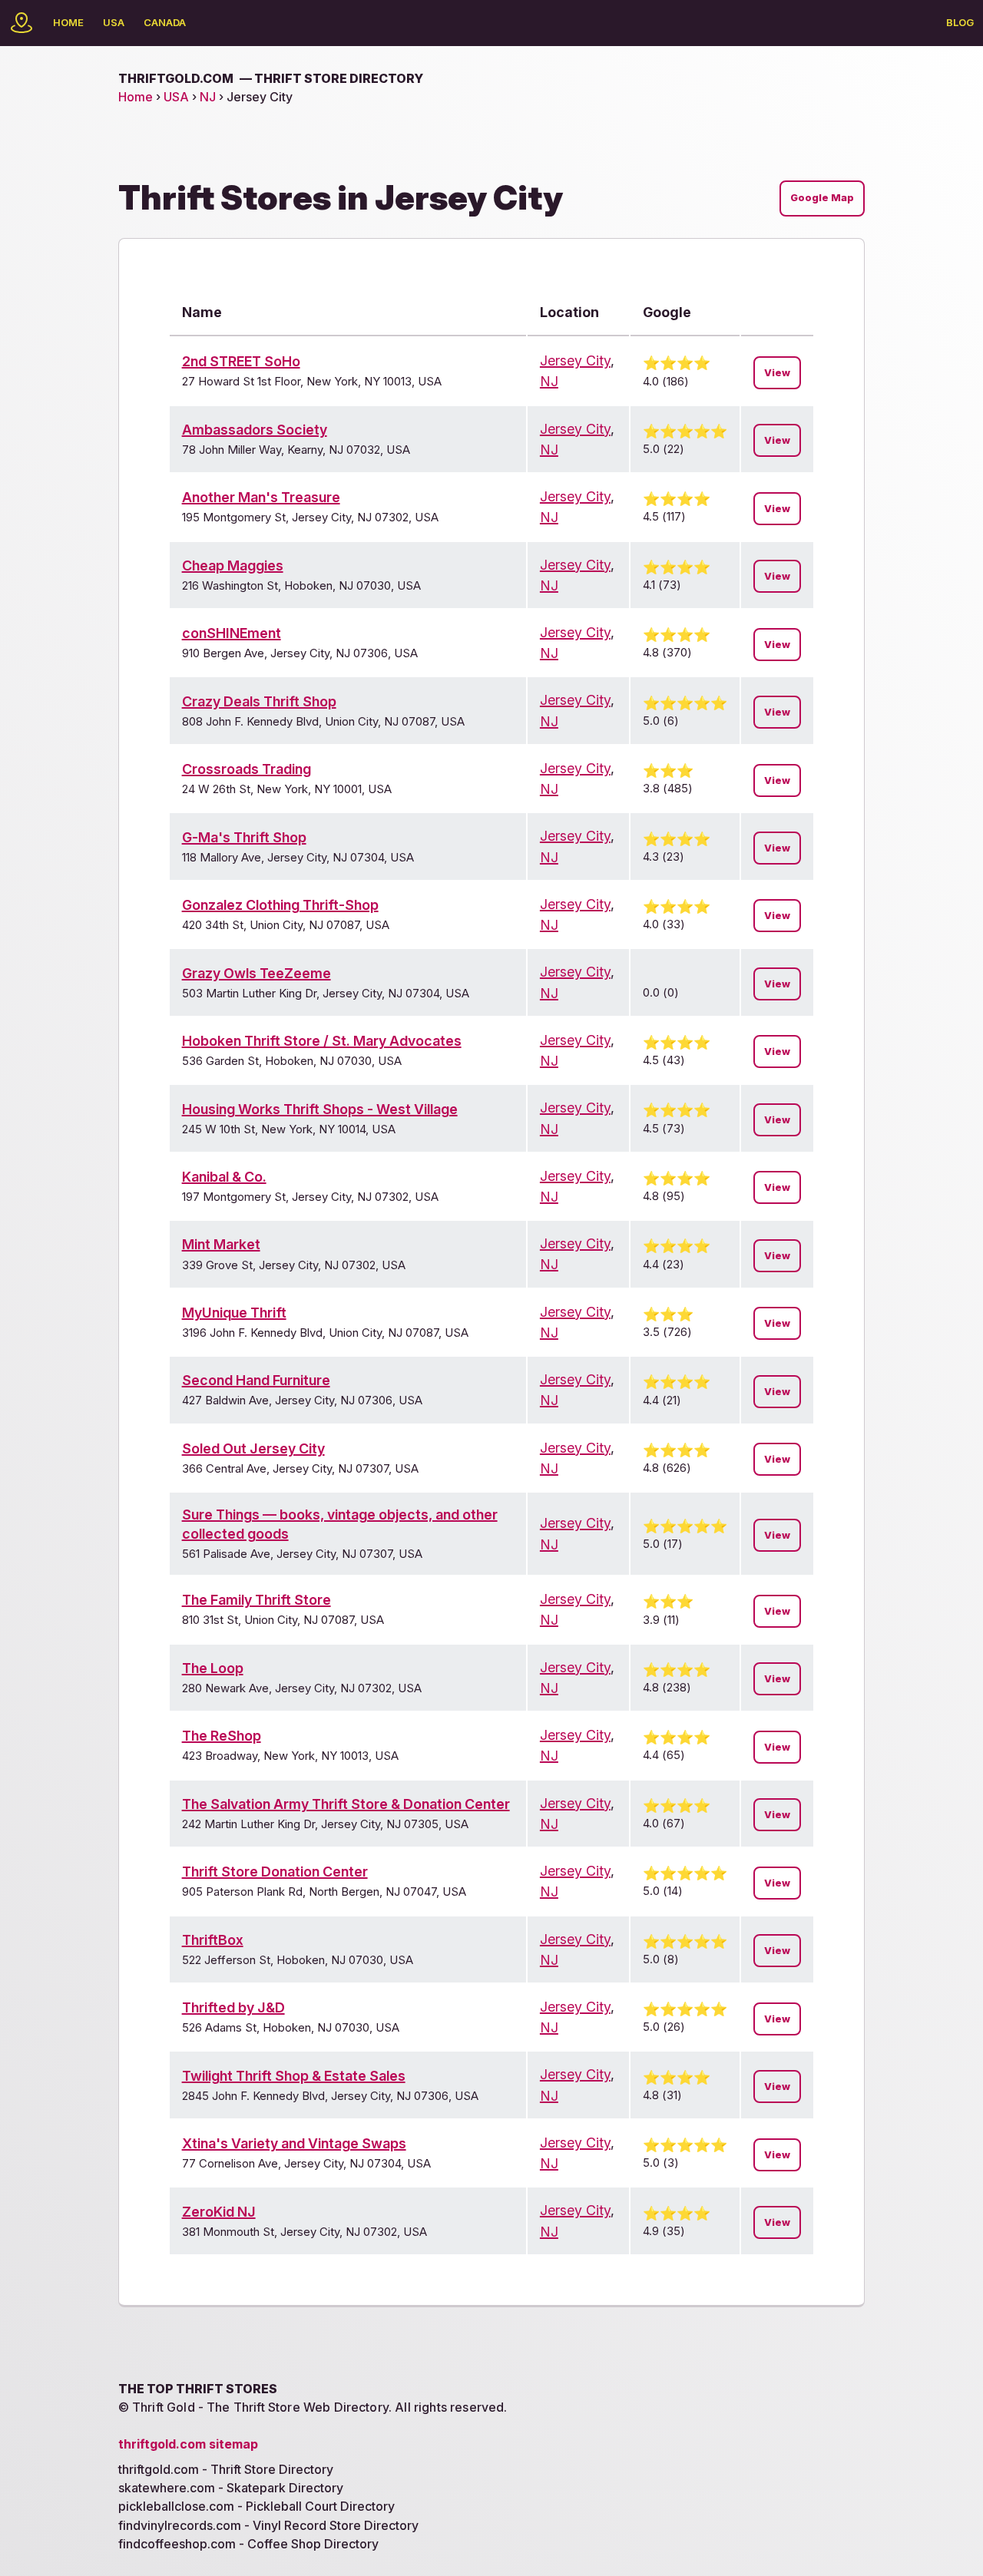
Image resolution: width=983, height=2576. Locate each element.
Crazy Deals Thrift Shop (259, 701)
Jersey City (575, 360)
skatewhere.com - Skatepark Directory (231, 2488)
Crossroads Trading (247, 769)
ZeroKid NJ (219, 2212)
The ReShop (222, 1736)
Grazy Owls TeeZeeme (257, 973)
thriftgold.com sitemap (188, 2444)
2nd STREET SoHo (241, 361)
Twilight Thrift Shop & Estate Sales (294, 2076)
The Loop (213, 1668)
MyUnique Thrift (234, 1313)
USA (114, 22)
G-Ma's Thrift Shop (244, 837)
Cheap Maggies (233, 565)
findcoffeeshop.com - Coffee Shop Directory (248, 2544)
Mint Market (221, 1244)
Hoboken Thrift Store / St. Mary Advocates (322, 1041)
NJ (208, 97)
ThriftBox (213, 1940)
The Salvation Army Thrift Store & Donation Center (346, 1804)
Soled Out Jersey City (253, 1448)
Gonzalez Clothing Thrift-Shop (280, 905)
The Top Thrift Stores (198, 2389)
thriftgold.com (271, 78)
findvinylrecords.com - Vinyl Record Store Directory (268, 2525)
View (777, 373)
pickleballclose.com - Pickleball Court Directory (257, 2506)
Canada (165, 22)
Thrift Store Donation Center (275, 1872)
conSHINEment (232, 633)
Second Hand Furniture (256, 1380)
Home (68, 22)
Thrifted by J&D (233, 2007)
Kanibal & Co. (224, 1177)
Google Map (822, 198)
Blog (960, 22)
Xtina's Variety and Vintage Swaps (294, 2143)
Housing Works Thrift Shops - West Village (320, 1109)
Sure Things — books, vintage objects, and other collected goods (340, 1524)
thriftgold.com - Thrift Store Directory (226, 2469)
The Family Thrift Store (257, 1600)
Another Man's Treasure (261, 497)
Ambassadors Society (255, 430)
